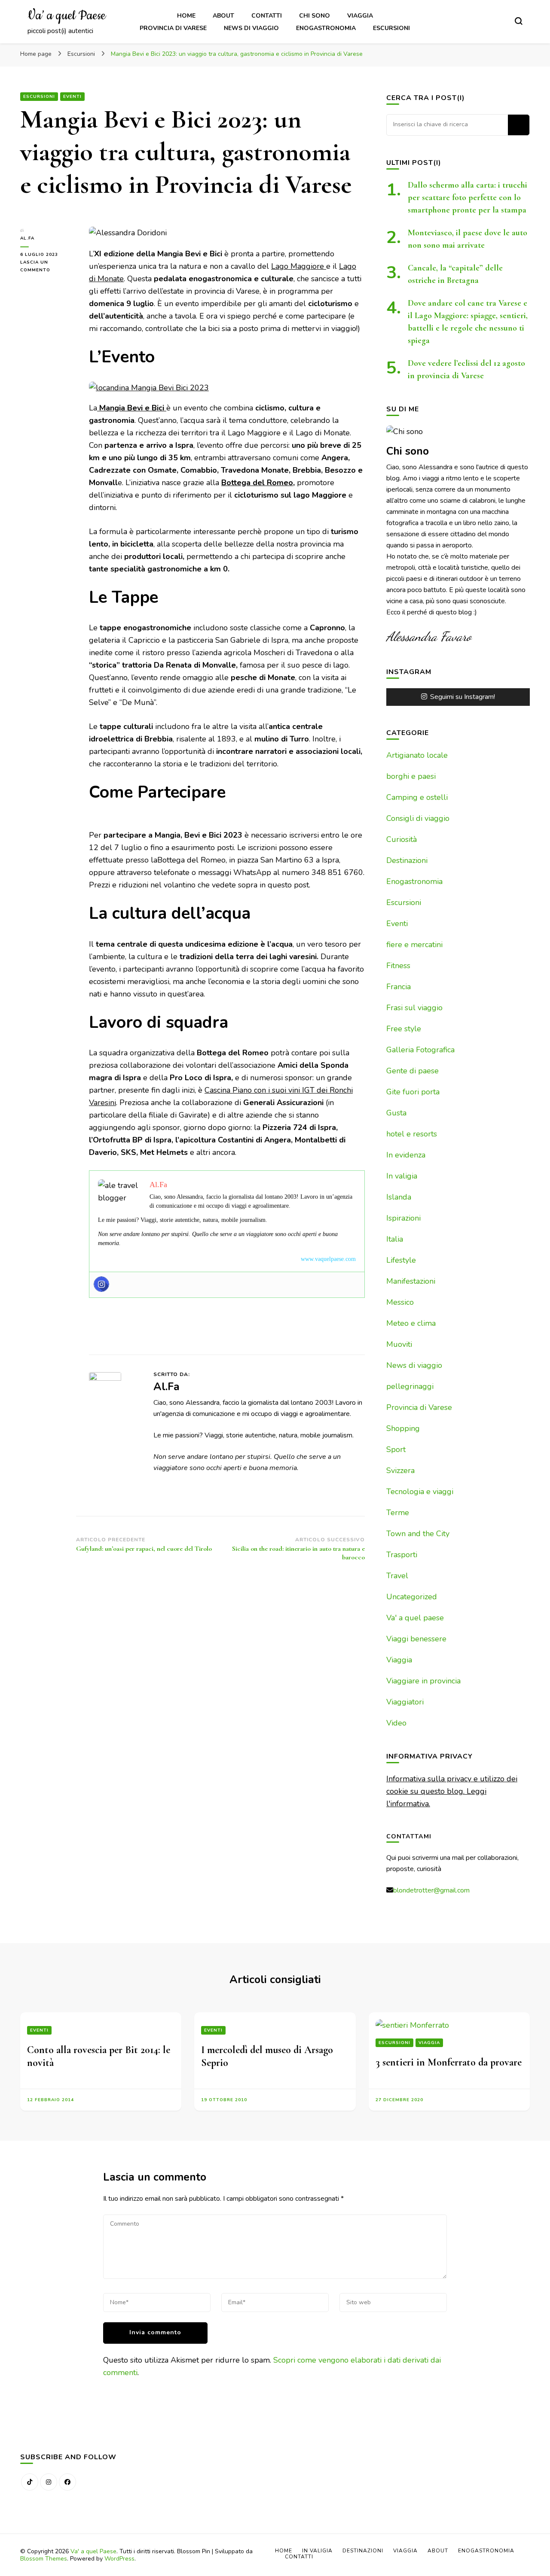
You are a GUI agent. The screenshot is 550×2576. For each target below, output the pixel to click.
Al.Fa (27, 238)
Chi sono (315, 16)
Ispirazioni (403, 1218)
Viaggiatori (405, 1702)
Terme (398, 1513)
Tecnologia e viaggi (420, 1492)
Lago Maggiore (299, 266)
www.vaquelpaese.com (328, 1259)
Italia (395, 1239)
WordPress (119, 2559)
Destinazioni (407, 860)
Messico (400, 1302)
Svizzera (400, 1470)
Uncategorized (412, 1597)
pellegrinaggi (410, 1386)
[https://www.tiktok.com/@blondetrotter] (30, 2482)
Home (186, 16)
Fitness (398, 966)
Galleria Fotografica (420, 1050)
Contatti (267, 16)
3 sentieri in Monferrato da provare (449, 2062)
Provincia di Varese (173, 28)
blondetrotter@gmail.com (431, 1890)
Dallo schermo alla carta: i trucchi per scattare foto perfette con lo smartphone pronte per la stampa (467, 197)
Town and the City (418, 1534)
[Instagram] (101, 1284)
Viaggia (360, 16)
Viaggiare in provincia (423, 1681)
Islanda (399, 1197)
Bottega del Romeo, (258, 483)
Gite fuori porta (413, 1092)
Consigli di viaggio (418, 818)
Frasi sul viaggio (414, 1008)
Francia (399, 987)
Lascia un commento (48, 267)
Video (396, 1723)
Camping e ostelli (417, 797)
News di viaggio (251, 28)
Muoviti (399, 1344)
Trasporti (402, 1555)
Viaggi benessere (416, 1639)
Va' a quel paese (415, 1618)
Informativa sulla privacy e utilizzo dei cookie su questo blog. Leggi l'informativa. (452, 1791)
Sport (396, 1449)
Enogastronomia (326, 28)
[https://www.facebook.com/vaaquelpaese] (67, 2482)
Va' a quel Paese (93, 2551)
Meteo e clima (411, 1323)
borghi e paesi (411, 776)
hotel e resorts (412, 1134)
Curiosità (402, 839)
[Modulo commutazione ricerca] (519, 21)
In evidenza (406, 1155)
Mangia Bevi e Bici (132, 408)
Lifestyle (401, 1260)
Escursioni (391, 28)
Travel (397, 1576)
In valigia (402, 1176)
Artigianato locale (417, 755)
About (223, 16)
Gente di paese (412, 1071)
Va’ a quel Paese (67, 16)
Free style (404, 1029)
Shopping (403, 1428)
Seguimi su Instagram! (463, 697)
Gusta (396, 1113)
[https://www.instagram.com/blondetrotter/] (49, 2482)
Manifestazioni (411, 1281)
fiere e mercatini (414, 945)
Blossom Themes (44, 2559)
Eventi (72, 97)
